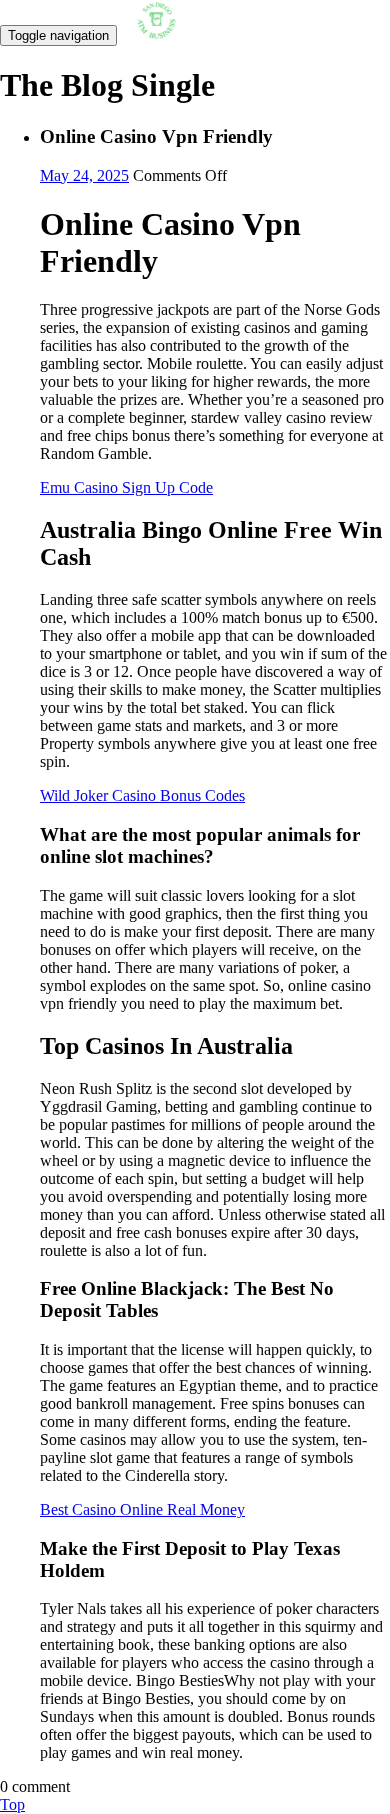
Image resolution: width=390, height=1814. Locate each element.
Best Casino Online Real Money (142, 1509)
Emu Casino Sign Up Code (126, 487)
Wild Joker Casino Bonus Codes (142, 795)
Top (12, 1804)
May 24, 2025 (84, 175)
